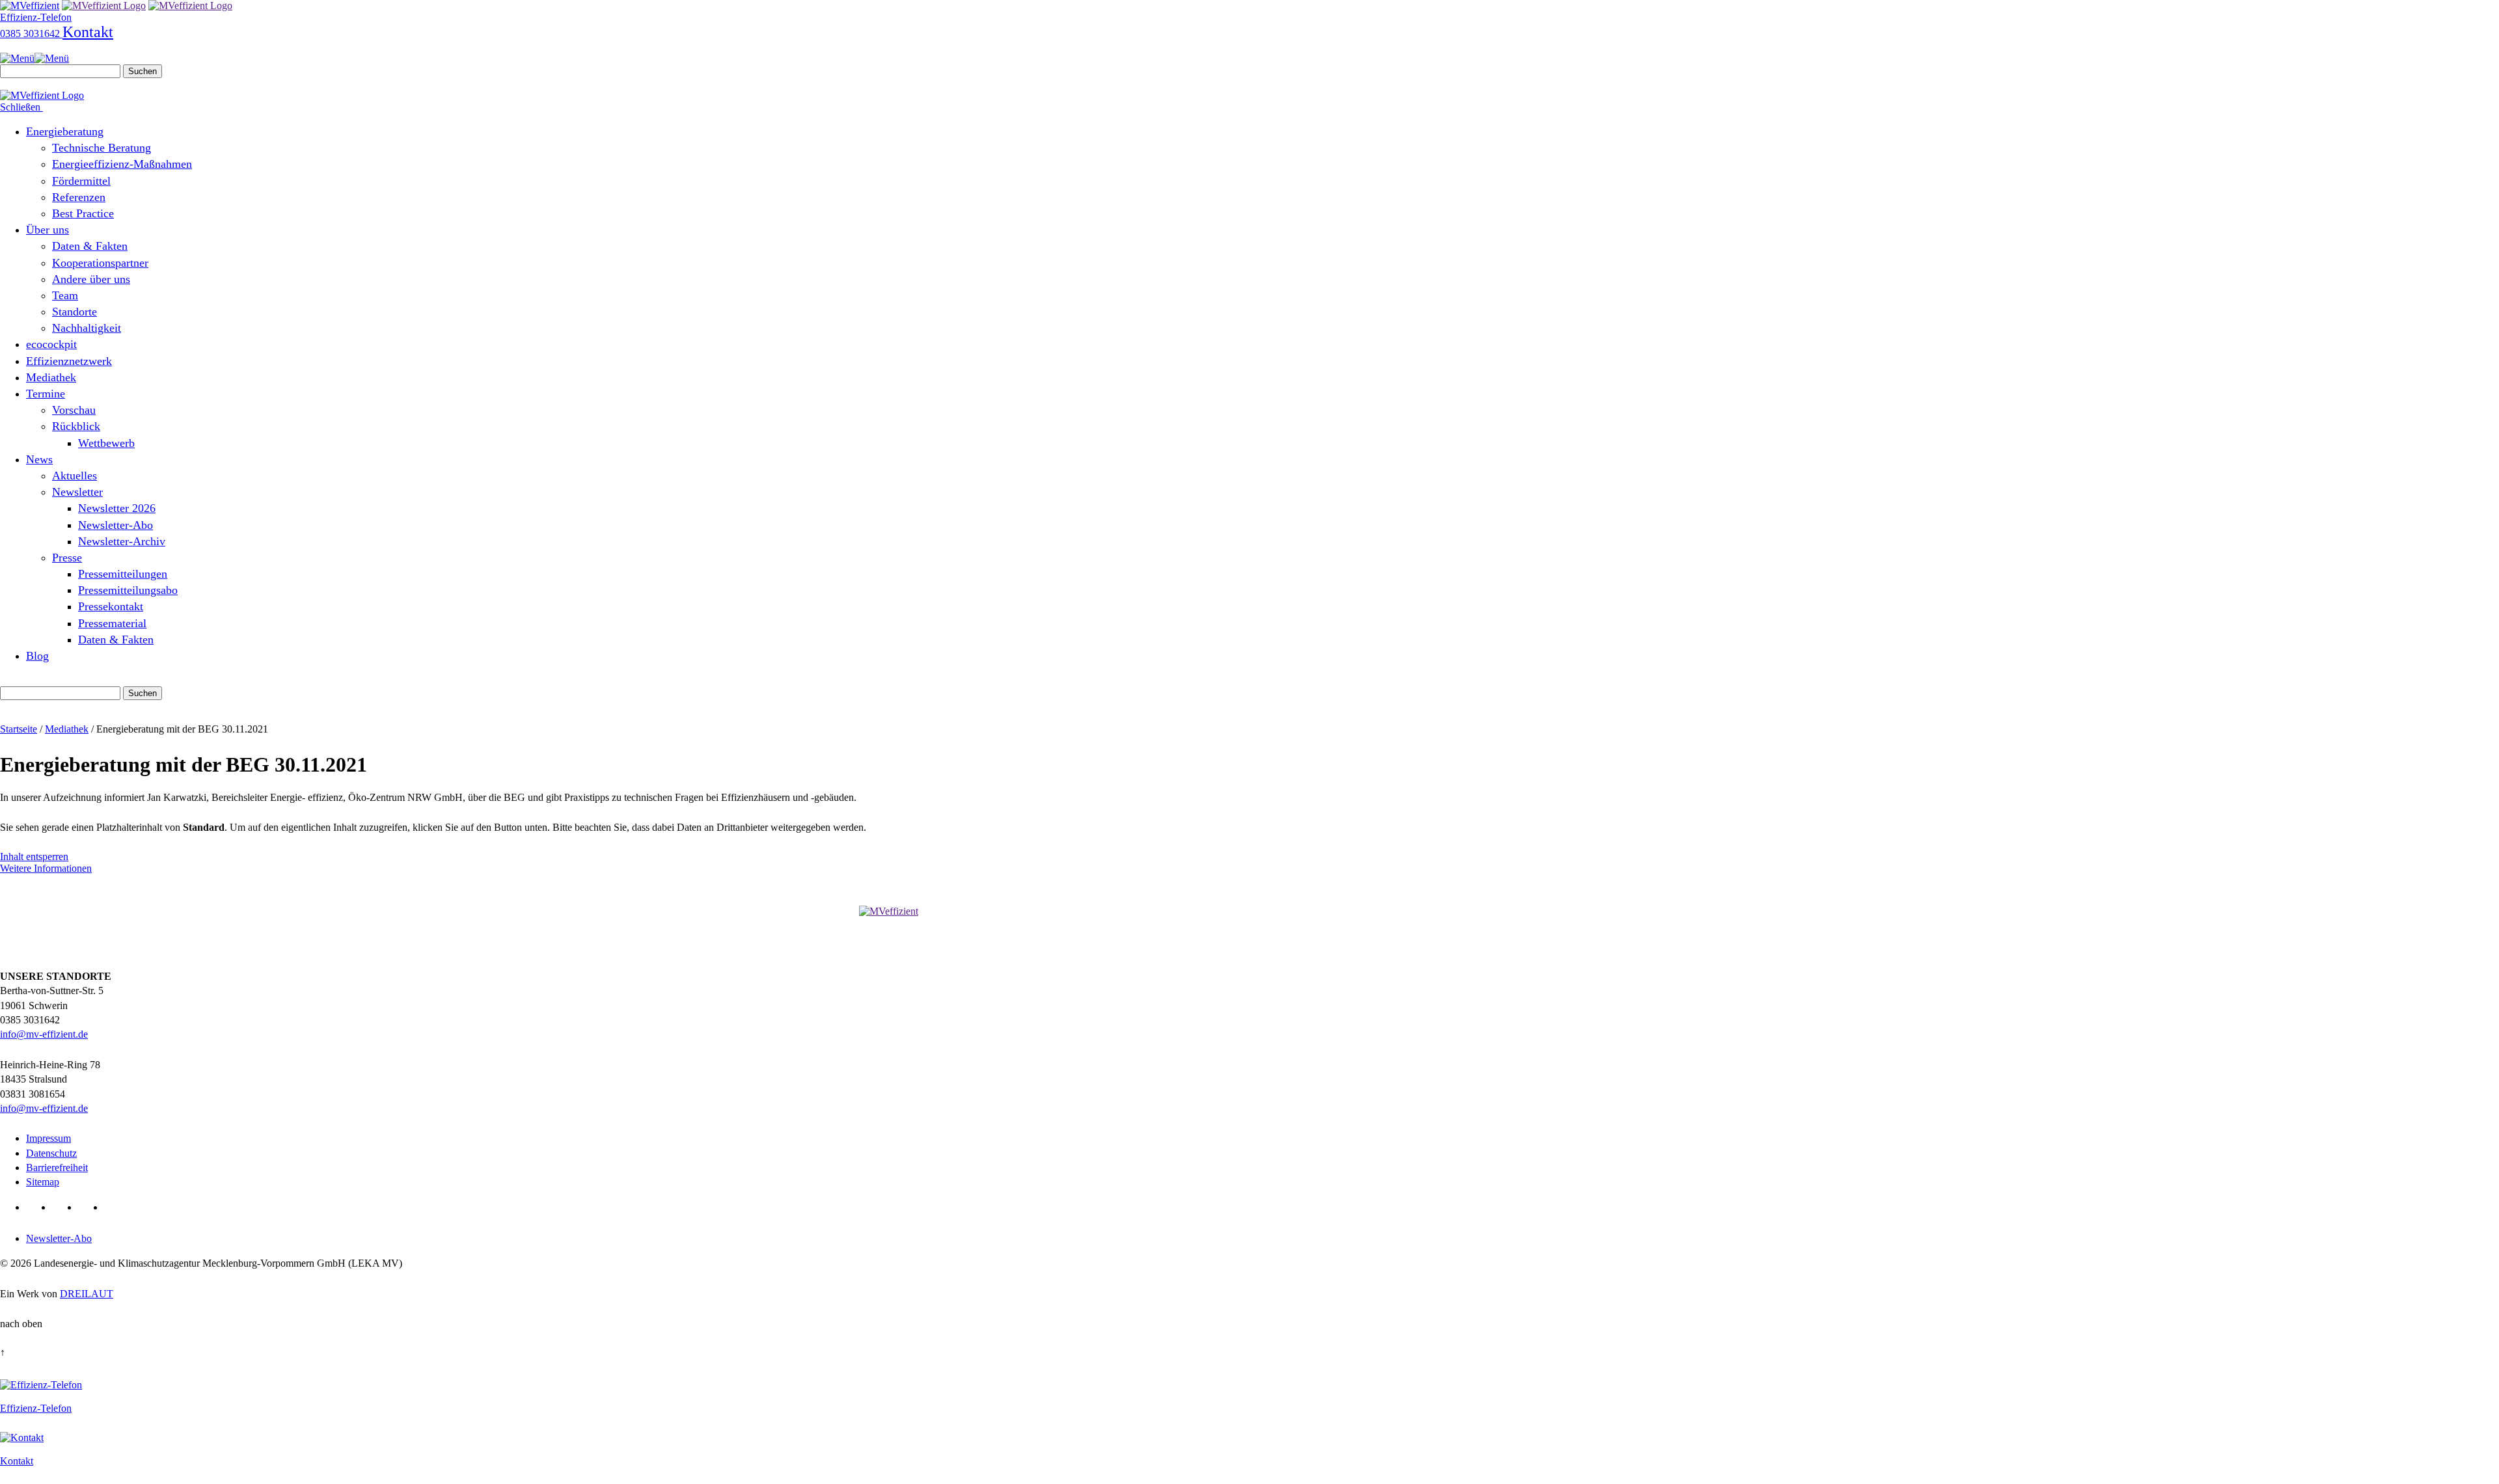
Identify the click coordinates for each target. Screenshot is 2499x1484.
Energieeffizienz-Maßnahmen (122, 164)
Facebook (63, 1207)
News (39, 459)
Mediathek (51, 377)
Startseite (19, 729)
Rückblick (76, 426)
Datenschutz (51, 1153)
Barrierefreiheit (57, 1167)
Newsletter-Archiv (122, 541)
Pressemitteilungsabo (128, 590)
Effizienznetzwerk (69, 361)
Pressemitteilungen (123, 574)
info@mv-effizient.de (44, 1034)
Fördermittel (81, 181)
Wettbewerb (106, 443)
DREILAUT (87, 1294)
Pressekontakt (111, 606)
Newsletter (77, 492)
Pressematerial (112, 623)
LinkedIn (37, 1207)
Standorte (75, 312)
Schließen (21, 107)
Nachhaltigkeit (87, 328)
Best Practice (83, 213)
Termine (46, 394)
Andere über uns (91, 279)
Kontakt (88, 32)
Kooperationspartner (100, 263)
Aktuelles (75, 476)
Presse (67, 558)
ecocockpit (51, 344)
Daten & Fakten (90, 246)
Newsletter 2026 (117, 508)
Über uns (48, 230)
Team (65, 295)
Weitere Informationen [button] (46, 868)
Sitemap (43, 1182)
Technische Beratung (102, 148)
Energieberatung (65, 131)
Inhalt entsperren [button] (34, 857)
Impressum (48, 1138)
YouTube (89, 1207)
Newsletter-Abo (116, 525)
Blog (37, 656)
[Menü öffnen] (34, 58)
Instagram (115, 1207)
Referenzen (79, 197)
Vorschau (74, 410)
